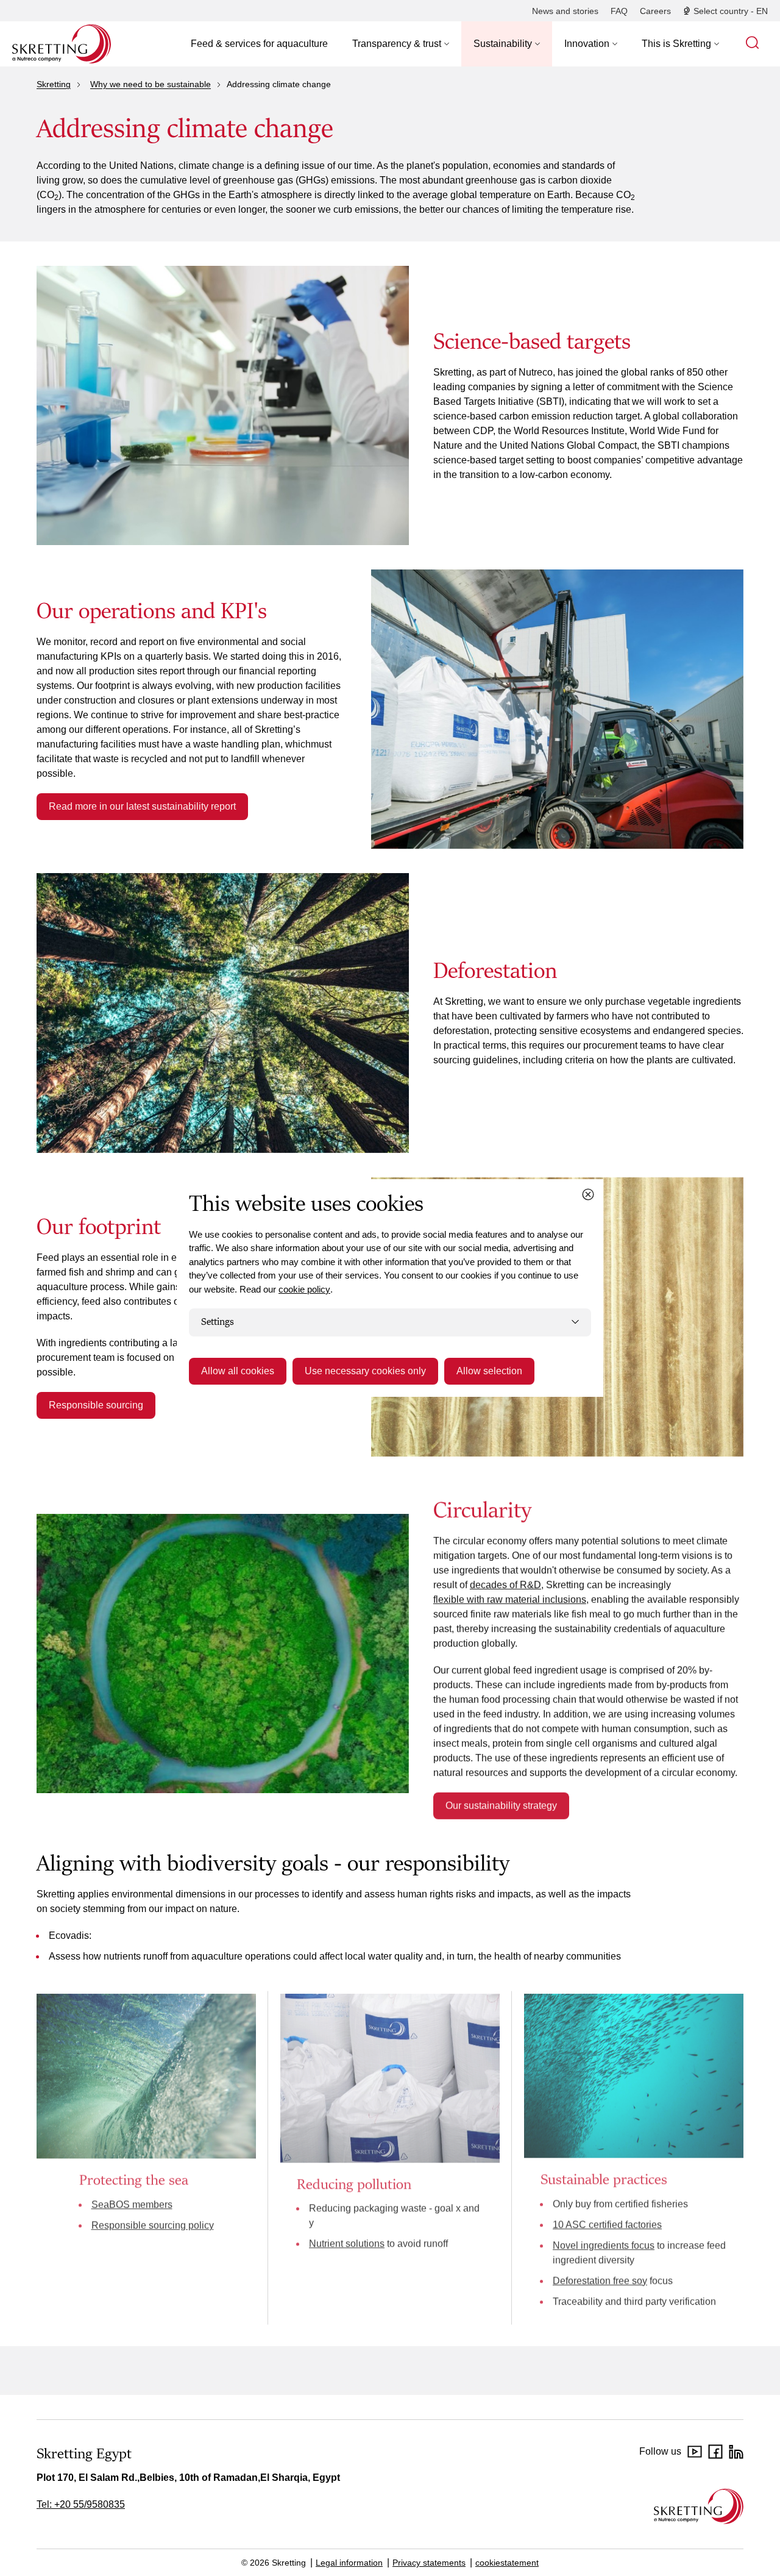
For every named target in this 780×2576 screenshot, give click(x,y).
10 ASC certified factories (607, 2225)
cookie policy (304, 1289)
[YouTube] (695, 2452)
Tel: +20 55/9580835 (81, 2504)
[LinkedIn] (736, 2452)
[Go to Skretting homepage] (62, 44)
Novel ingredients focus (604, 2245)
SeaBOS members (132, 2204)
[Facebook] (715, 2452)
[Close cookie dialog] (588, 1194)
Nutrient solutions (347, 2244)
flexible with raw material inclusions (510, 1599)
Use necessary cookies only (365, 1371)
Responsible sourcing (96, 1405)
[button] (401, 44)
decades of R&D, (507, 1584)
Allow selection (489, 1371)
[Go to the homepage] (699, 2506)
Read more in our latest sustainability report (142, 806)
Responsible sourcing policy (153, 2225)
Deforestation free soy (600, 2281)
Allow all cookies (238, 1371)
